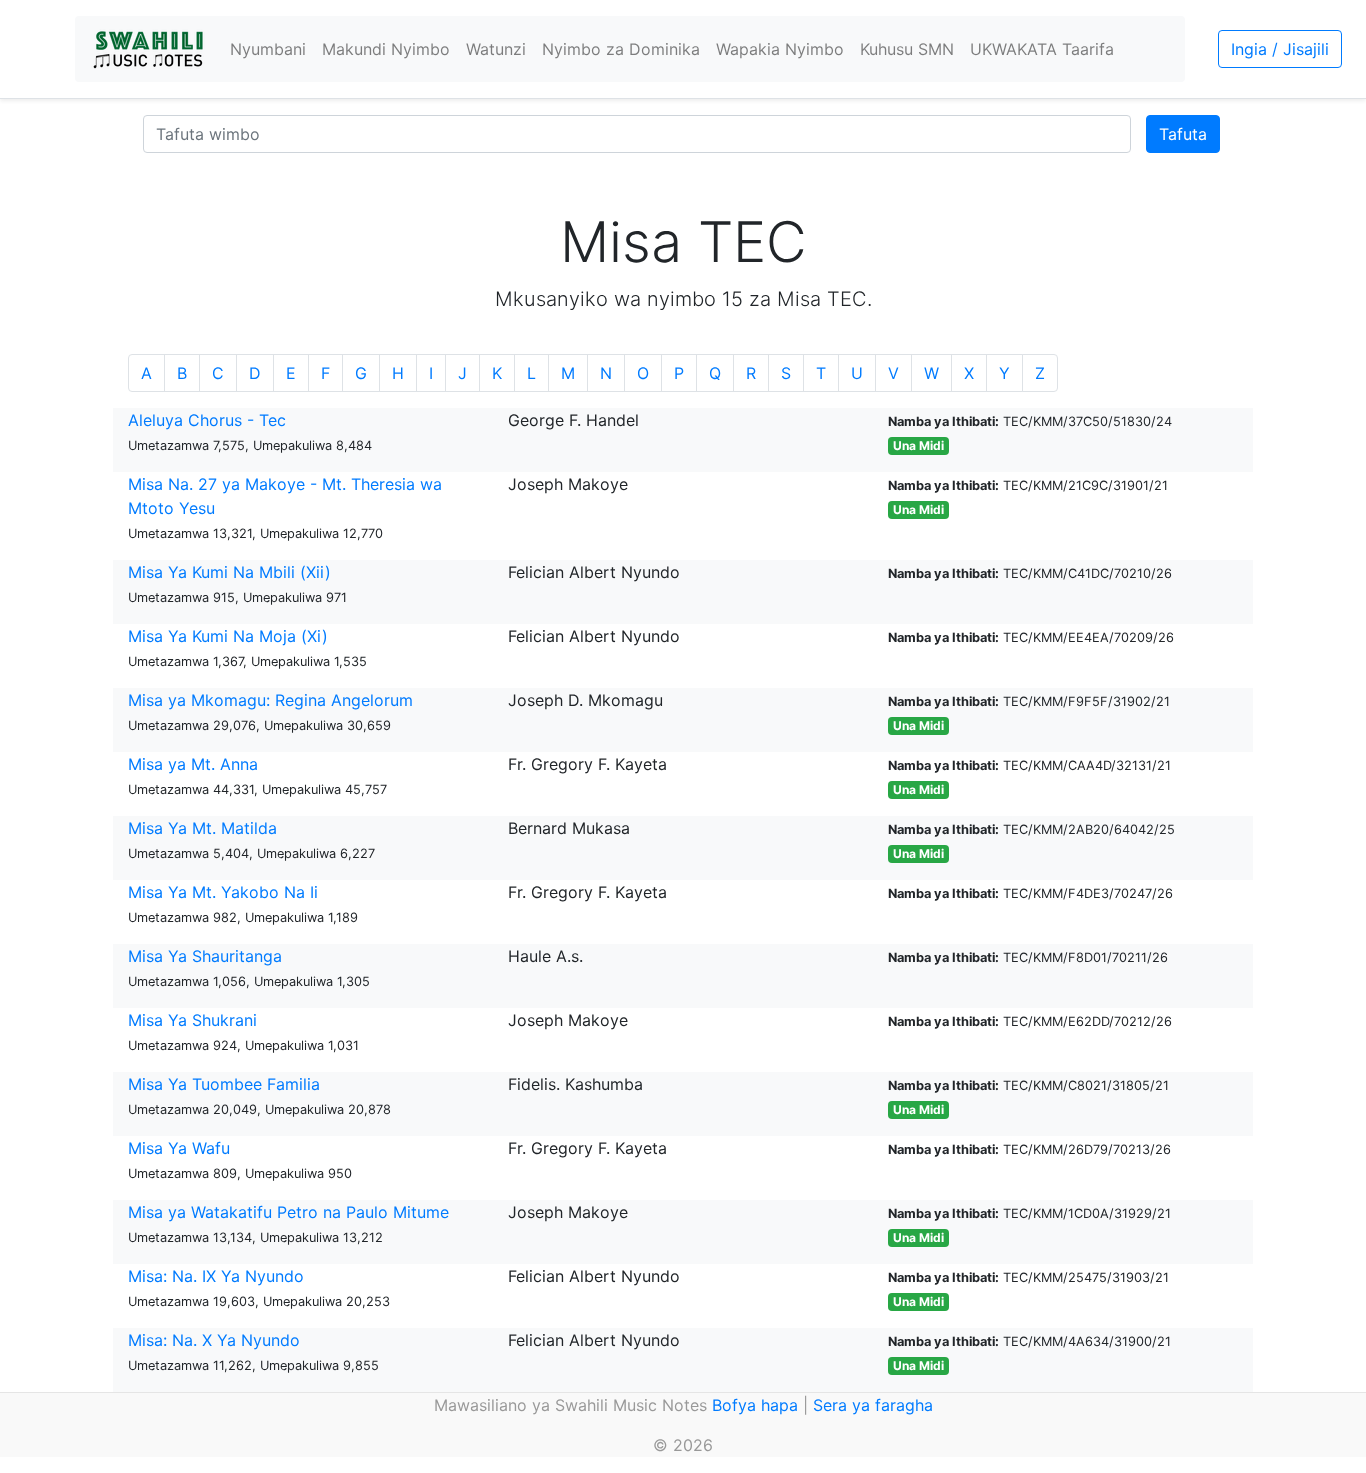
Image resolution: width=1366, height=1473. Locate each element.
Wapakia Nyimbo (780, 49)
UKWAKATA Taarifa (1042, 49)
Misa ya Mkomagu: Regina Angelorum (270, 700)
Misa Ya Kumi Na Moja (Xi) (228, 636)
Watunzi (496, 49)
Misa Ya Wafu (179, 1148)
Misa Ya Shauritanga (205, 956)
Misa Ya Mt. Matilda (202, 828)
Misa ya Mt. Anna (193, 764)
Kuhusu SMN (907, 49)
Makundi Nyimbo (386, 49)
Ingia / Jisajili (1280, 49)
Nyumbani (268, 49)
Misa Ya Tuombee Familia (224, 1084)
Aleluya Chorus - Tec (207, 420)
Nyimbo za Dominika (621, 49)
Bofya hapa (755, 1405)
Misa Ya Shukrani (192, 1020)
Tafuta (1183, 134)
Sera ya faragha (873, 1405)
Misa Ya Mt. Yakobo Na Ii (223, 892)
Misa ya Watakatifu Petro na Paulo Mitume (288, 1212)
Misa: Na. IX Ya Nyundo (216, 1276)
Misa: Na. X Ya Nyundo (214, 1340)
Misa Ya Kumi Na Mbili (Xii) (229, 572)
